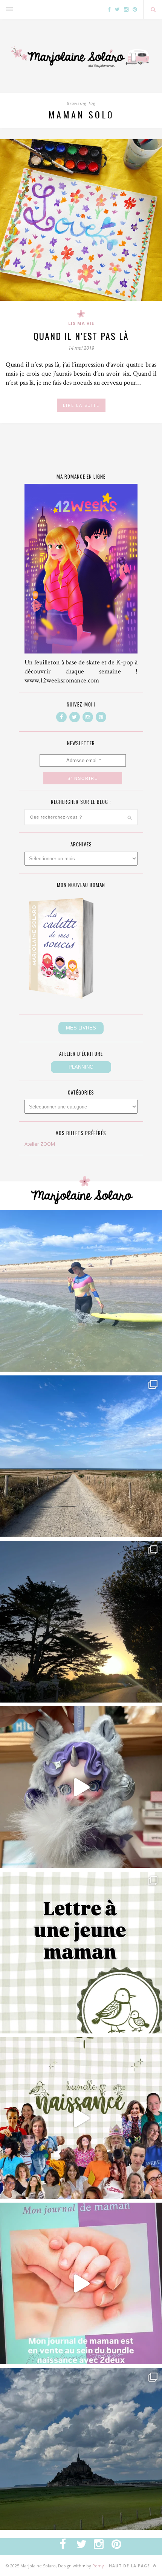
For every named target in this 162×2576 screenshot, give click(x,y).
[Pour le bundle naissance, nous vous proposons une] (81, 1953)
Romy (98, 2566)
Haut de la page (130, 2566)
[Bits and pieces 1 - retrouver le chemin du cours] (81, 1456)
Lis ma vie (81, 323)
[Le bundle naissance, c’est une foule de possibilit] (81, 2118)
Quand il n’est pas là (81, 336)
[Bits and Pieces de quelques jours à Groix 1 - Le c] (81, 1622)
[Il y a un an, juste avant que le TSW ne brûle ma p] (81, 1291)
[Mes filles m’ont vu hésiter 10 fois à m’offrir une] (81, 1787)
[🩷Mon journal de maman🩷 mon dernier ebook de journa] (81, 2283)
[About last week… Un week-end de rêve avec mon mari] (81, 2449)
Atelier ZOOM (40, 1144)
